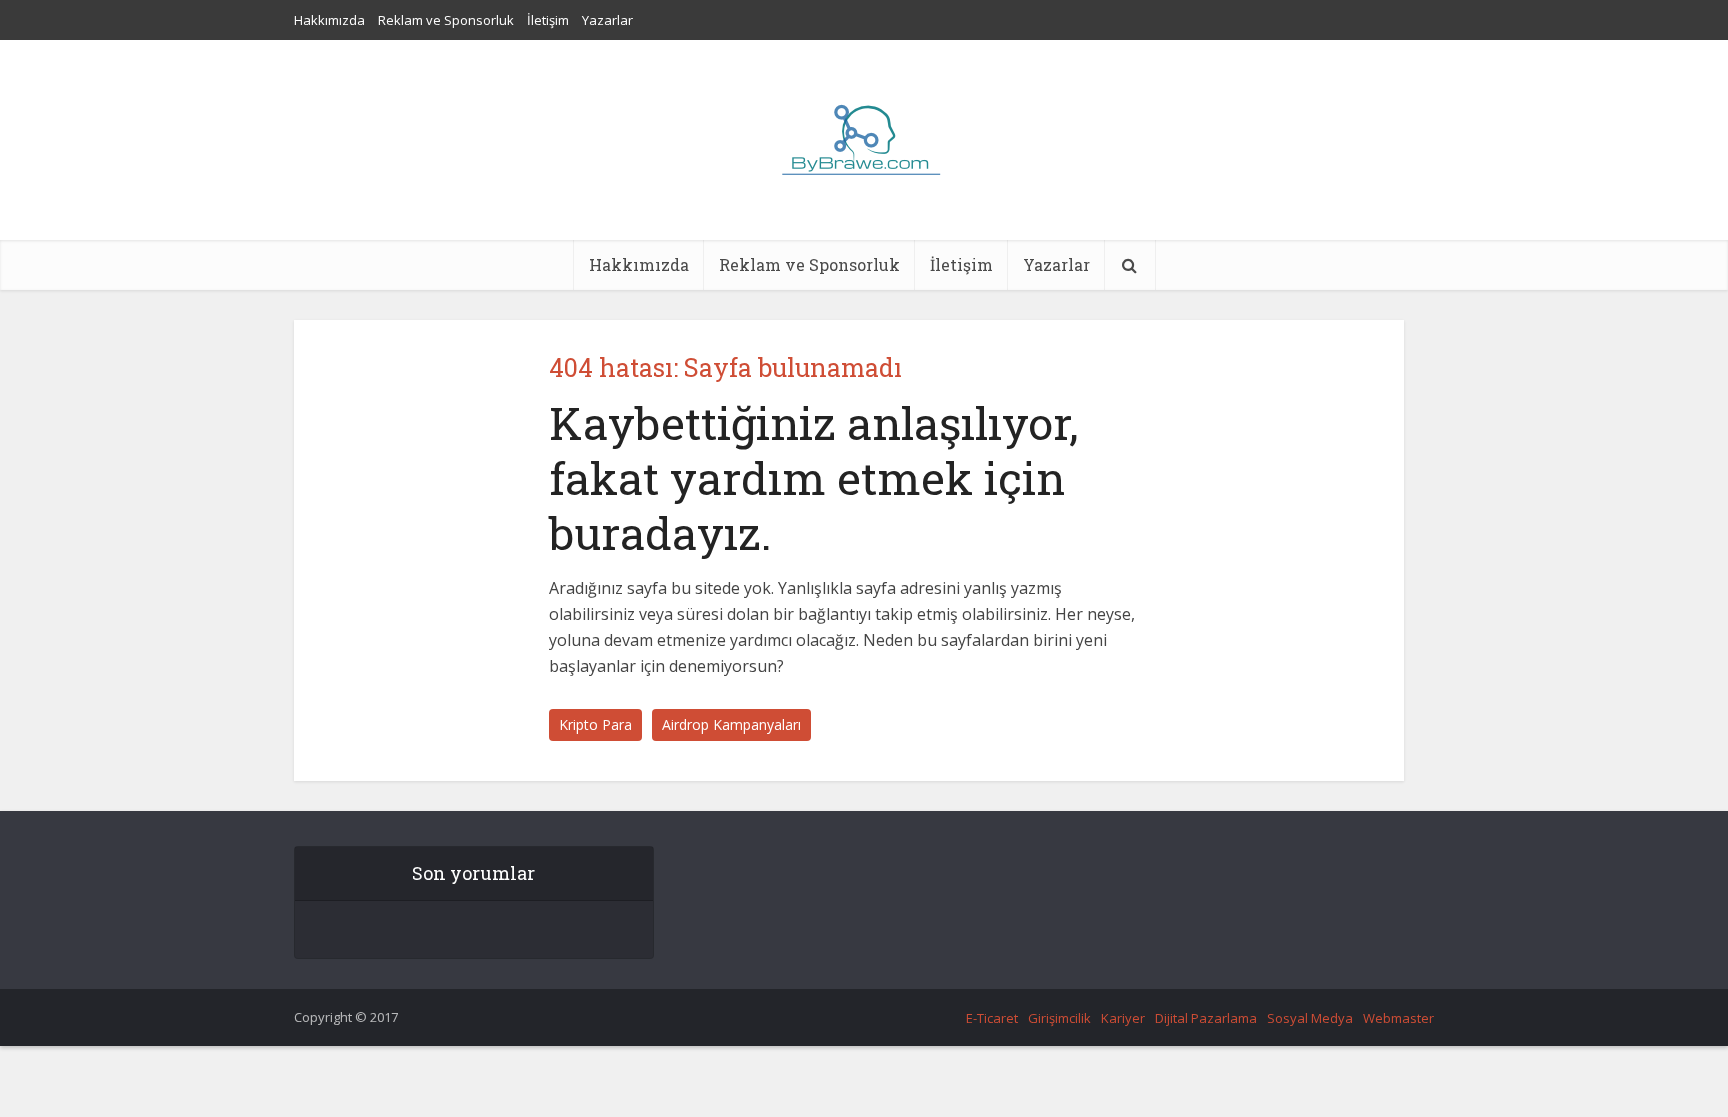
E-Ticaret (992, 1018)
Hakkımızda (329, 20)
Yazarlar (607, 20)
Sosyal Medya (1310, 1018)
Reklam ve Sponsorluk (446, 20)
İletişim (548, 20)
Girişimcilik (1059, 1018)
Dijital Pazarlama (1206, 1018)
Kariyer (1123, 1018)
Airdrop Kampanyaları (731, 724)
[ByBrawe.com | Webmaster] (864, 140)
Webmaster (1398, 1018)
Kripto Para (595, 724)
